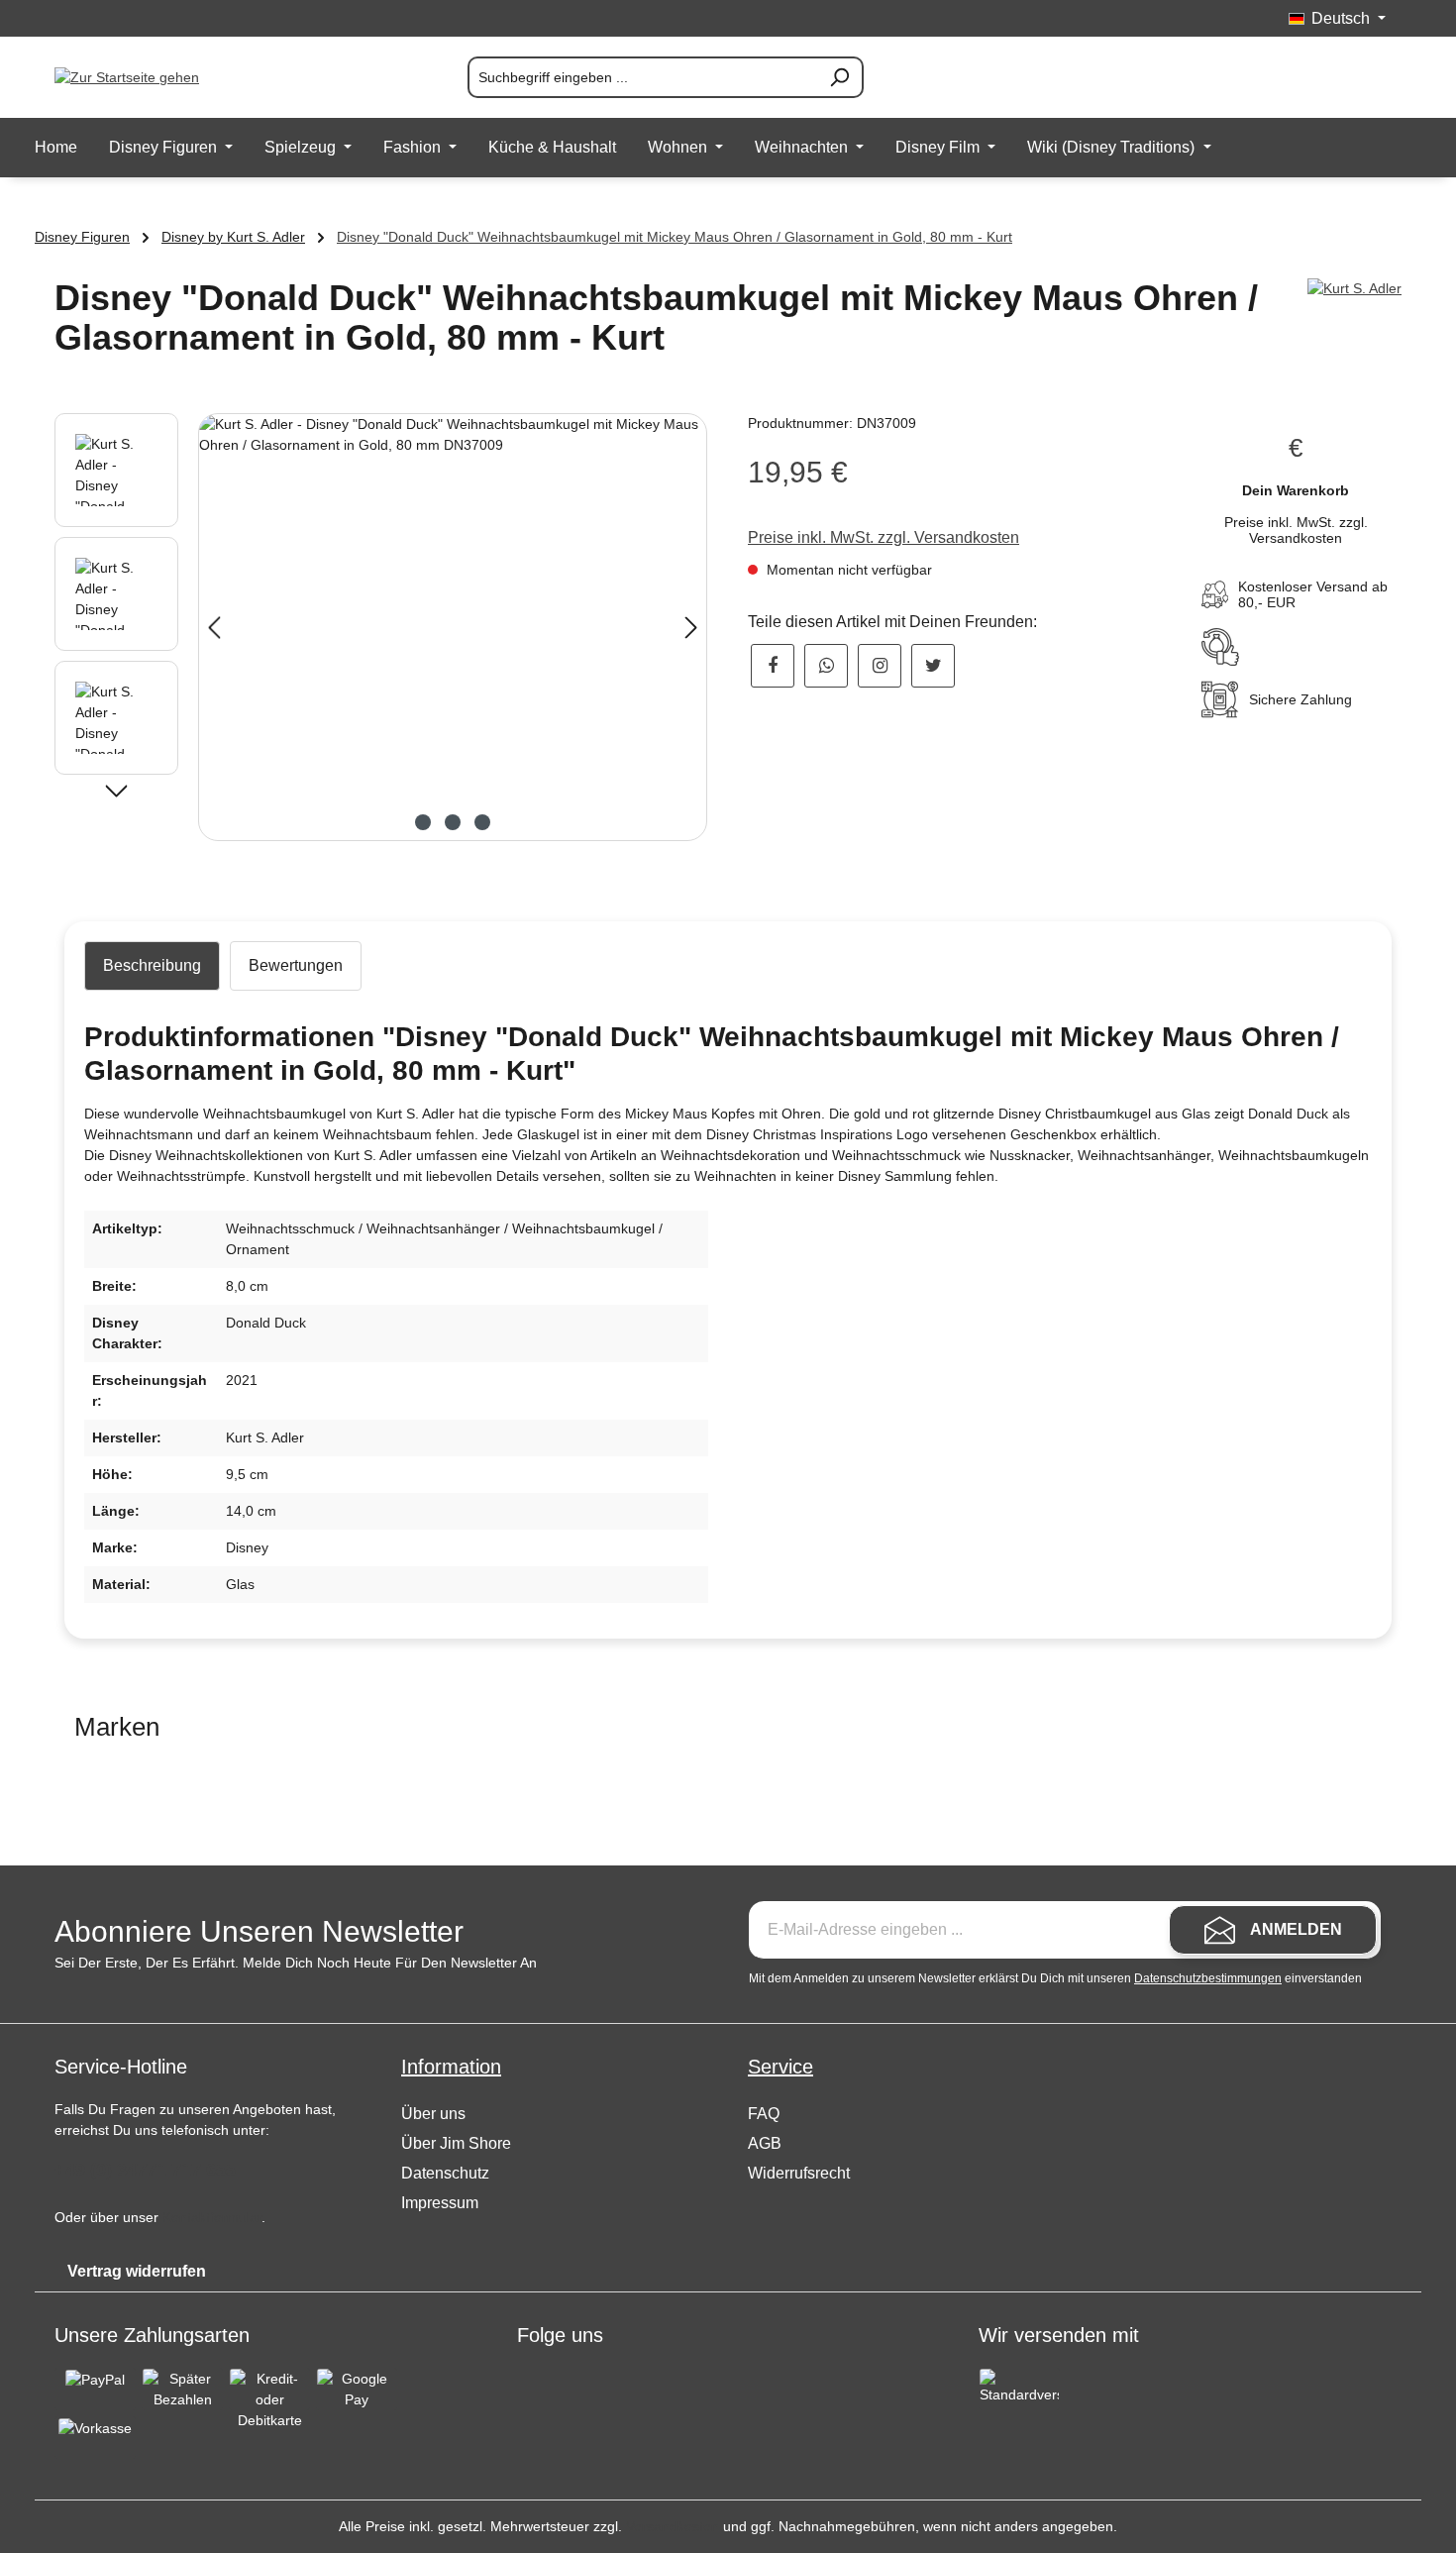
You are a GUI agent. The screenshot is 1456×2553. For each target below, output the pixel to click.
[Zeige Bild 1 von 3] (423, 822)
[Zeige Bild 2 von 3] (453, 822)
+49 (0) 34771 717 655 (145, 2170)
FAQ (764, 2114)
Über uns (433, 2114)
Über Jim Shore (456, 2143)
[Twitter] (933, 666)
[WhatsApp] (826, 666)
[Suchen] (840, 77)
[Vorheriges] (214, 628)
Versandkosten (673, 2526)
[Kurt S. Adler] (1354, 289)
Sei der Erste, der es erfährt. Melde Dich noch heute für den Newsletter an (296, 1963)
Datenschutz (445, 2173)
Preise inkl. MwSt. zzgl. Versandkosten (884, 537)
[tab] (152, 966)
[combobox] (642, 77)
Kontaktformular (212, 2217)
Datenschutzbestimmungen (1208, 1978)
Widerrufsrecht (799, 2173)
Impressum (440, 2203)
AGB (765, 2143)
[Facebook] (773, 666)
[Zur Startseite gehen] (154, 77)
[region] (381, 627)
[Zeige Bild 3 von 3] (482, 822)
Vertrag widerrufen (137, 2271)
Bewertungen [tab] (296, 965)
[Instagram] (880, 666)
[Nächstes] (691, 628)
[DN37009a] (453, 627)
